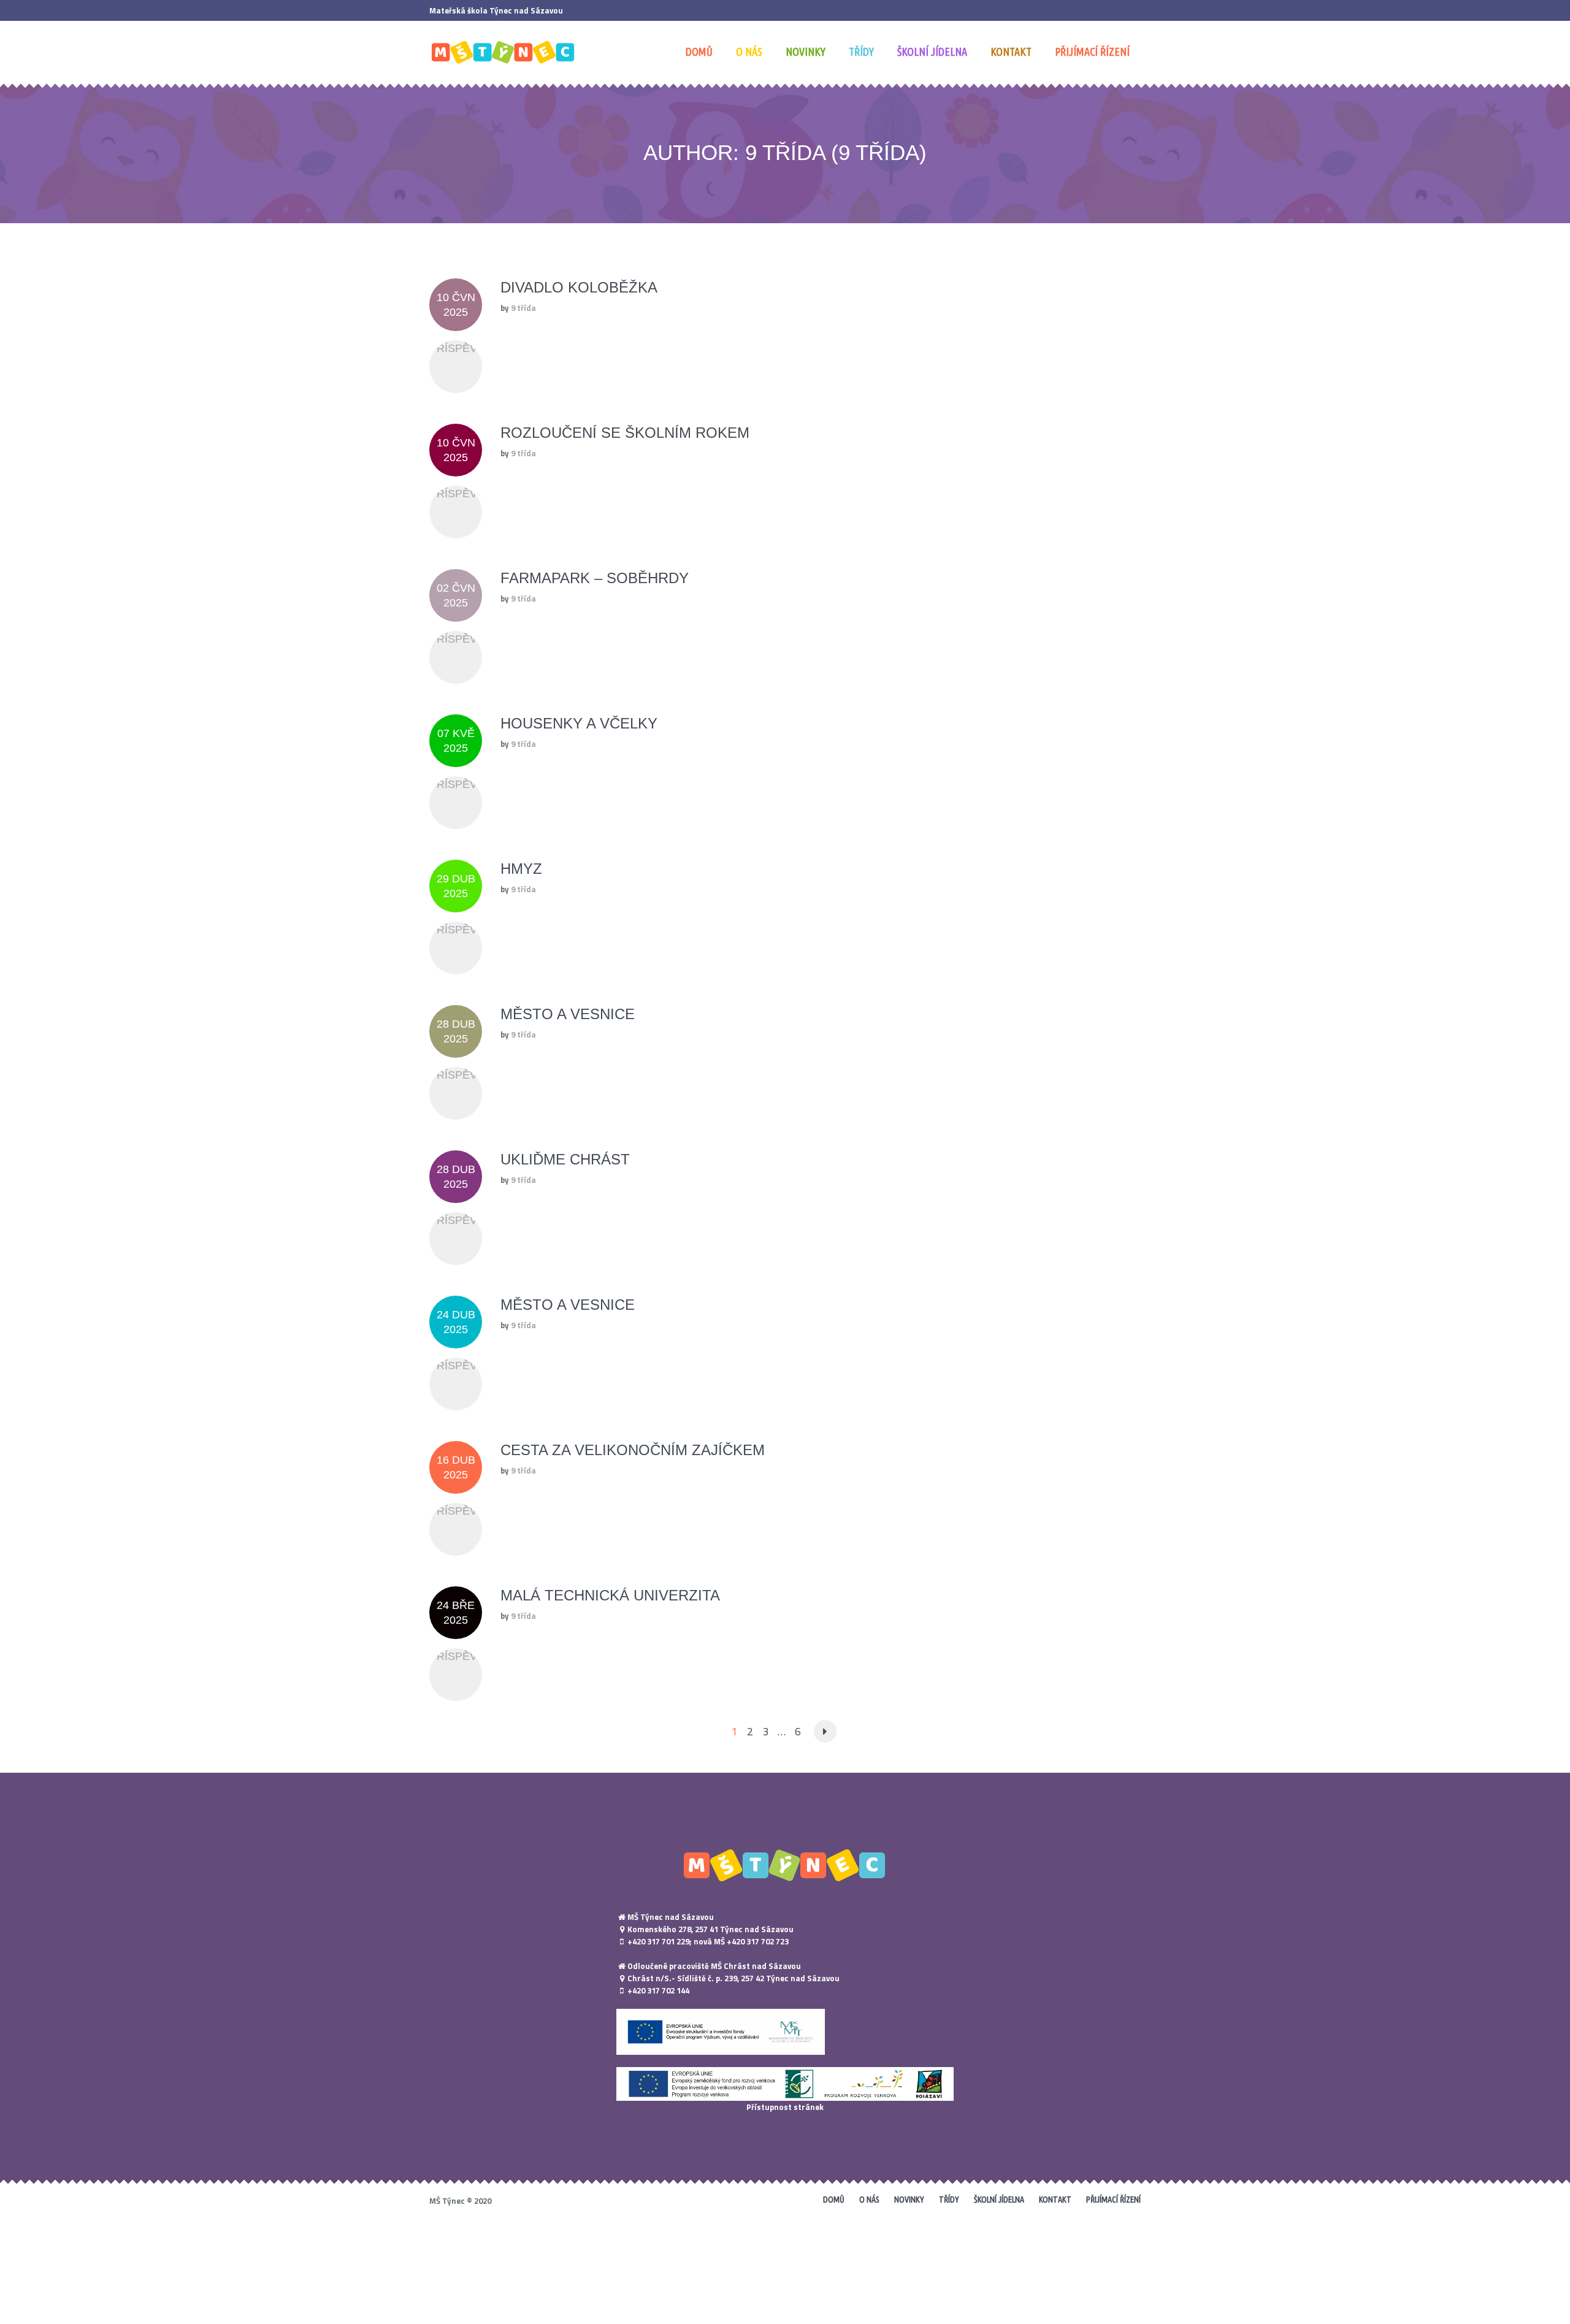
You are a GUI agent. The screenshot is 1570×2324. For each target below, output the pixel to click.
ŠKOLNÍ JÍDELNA (999, 2200)
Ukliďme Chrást (565, 1159)
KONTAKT (1055, 2200)
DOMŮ (834, 2200)
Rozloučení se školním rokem (625, 433)
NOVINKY (909, 2200)
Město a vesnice (568, 1014)
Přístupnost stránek (785, 2107)
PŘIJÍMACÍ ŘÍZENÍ (1113, 2200)
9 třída (523, 308)
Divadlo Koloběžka (579, 287)
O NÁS (869, 2200)
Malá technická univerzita (610, 1595)
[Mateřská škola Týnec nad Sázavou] (785, 1865)
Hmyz (521, 869)
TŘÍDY (949, 2200)
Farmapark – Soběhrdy (595, 578)
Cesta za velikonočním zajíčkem (633, 1450)
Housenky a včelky (579, 723)
